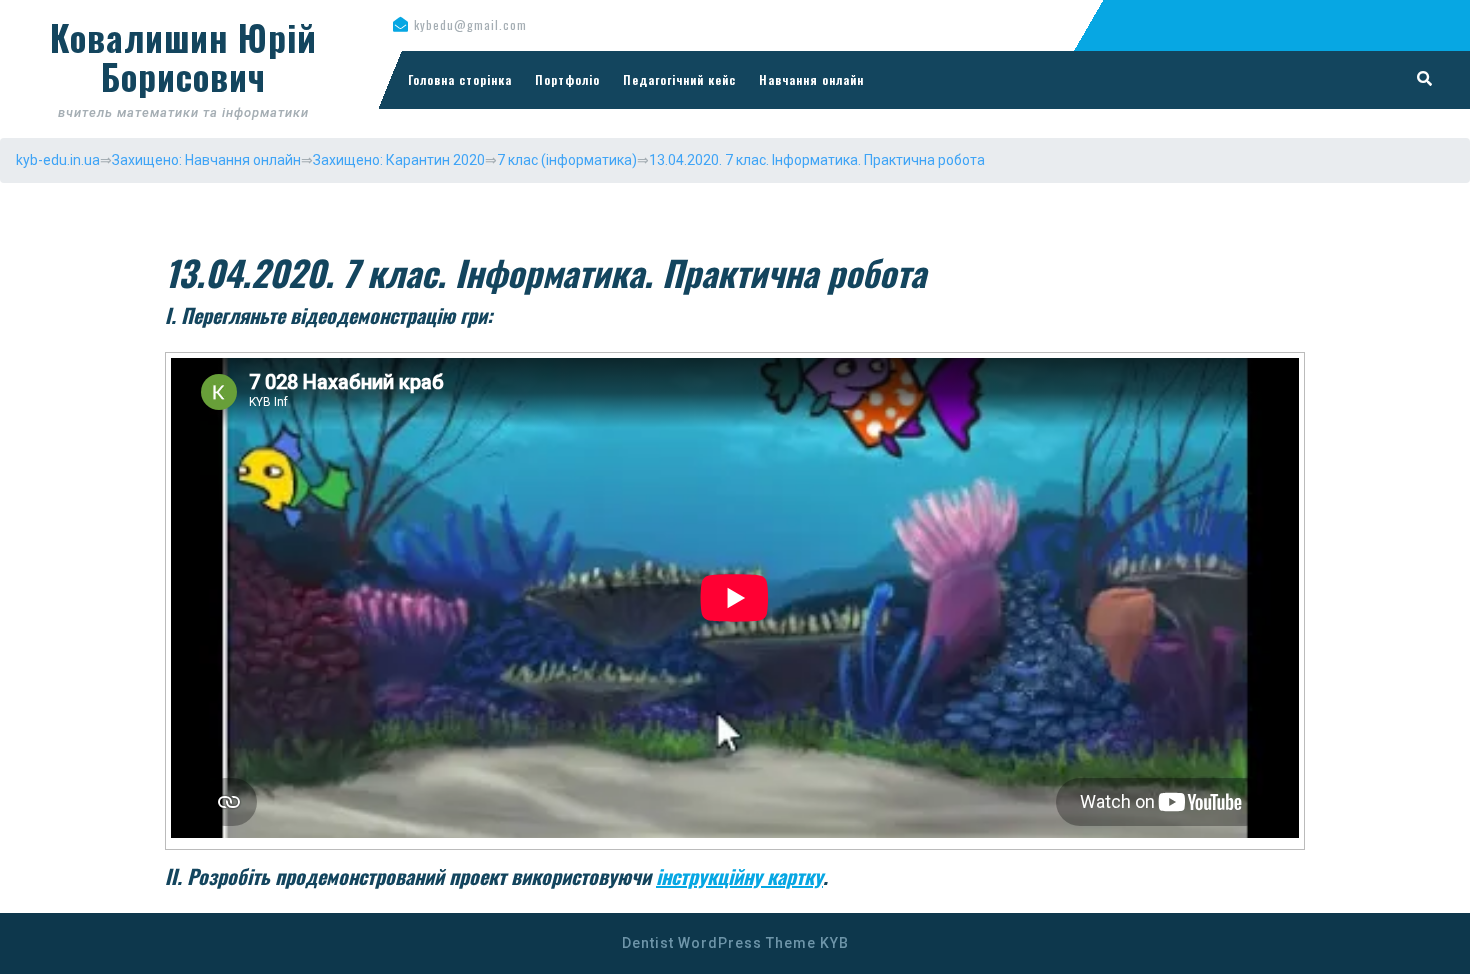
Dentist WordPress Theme (719, 943)
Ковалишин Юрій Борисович (183, 56)
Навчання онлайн (811, 79)
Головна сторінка (460, 79)
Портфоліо (567, 79)
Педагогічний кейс (679, 79)
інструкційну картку (739, 876)
